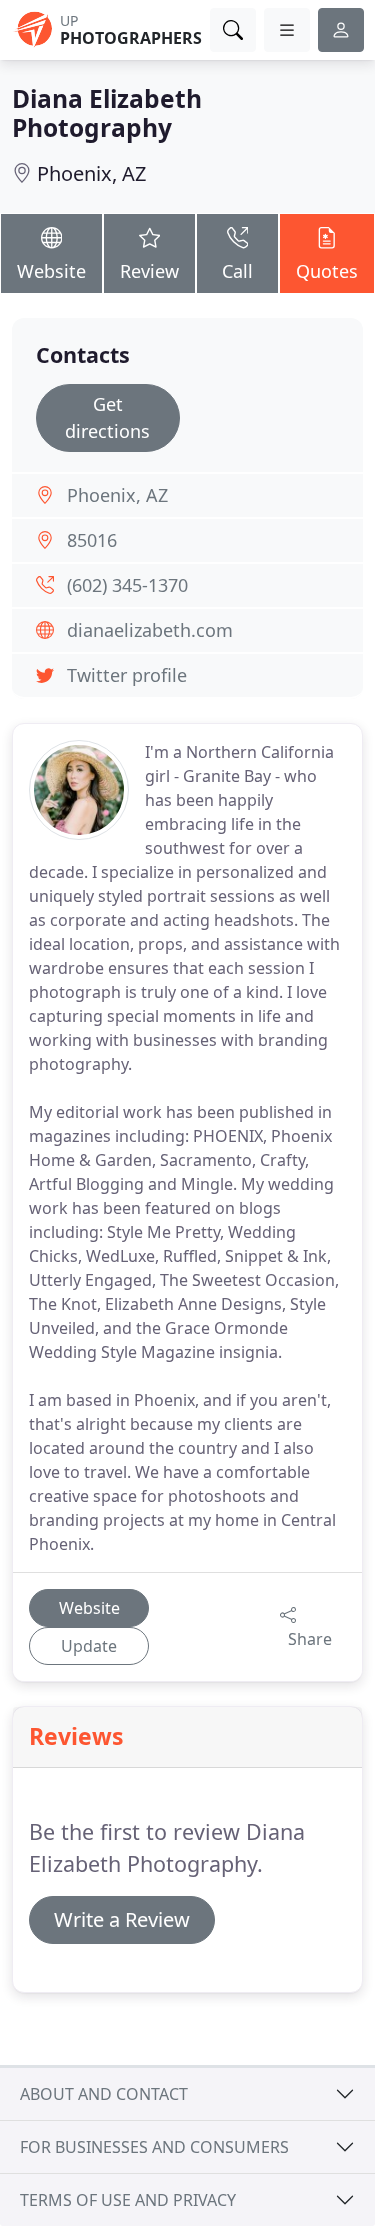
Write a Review (122, 1919)
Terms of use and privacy (128, 2200)
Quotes (327, 271)
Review (149, 271)
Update (89, 1646)
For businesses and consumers (154, 2147)
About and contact (104, 2094)
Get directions (107, 417)
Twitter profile (127, 675)
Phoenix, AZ (91, 173)
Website (51, 271)
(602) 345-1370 (127, 585)
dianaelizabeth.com (150, 630)
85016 (92, 540)
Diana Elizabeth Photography (107, 113)
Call (237, 271)
